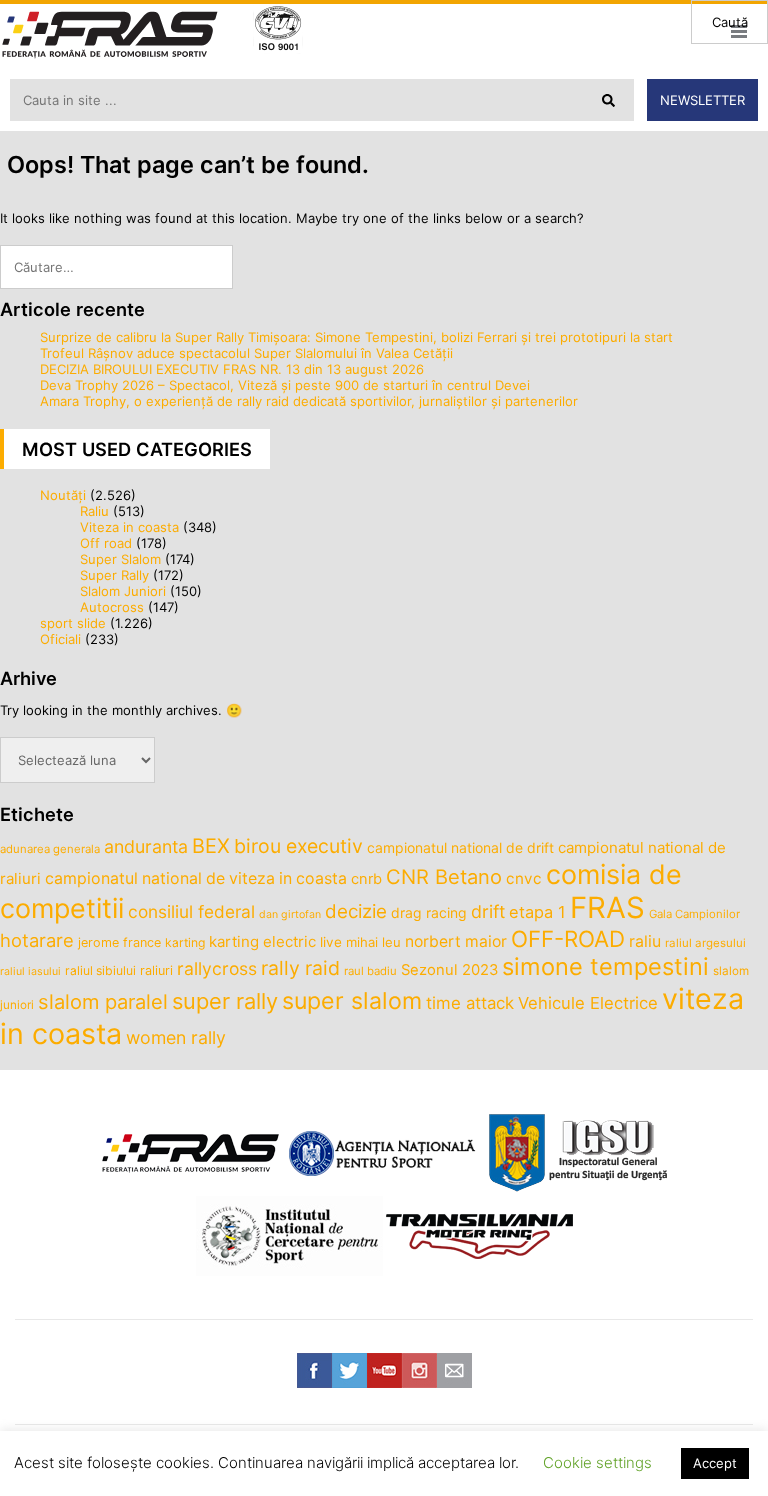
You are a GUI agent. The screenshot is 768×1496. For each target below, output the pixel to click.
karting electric (262, 941)
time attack (470, 1003)
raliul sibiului (100, 970)
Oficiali (60, 639)
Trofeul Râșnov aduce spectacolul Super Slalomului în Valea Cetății (246, 353)
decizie (356, 911)
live (331, 942)
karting (185, 942)
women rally (176, 1037)
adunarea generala (50, 849)
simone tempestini (605, 966)
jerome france (119, 942)
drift (488, 911)
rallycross (217, 968)
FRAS (607, 907)
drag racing (429, 912)
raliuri (156, 970)
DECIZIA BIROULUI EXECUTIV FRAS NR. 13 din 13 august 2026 (232, 369)
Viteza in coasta (129, 527)
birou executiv (298, 846)
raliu (645, 941)
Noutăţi (63, 495)
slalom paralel (103, 1002)
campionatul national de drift (460, 847)
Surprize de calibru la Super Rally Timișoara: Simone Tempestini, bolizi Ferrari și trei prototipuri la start (356, 337)
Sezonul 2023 (449, 970)
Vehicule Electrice (588, 1003)
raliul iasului (30, 971)
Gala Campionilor (694, 914)
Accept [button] (715, 1463)
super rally (225, 1001)
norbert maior (456, 941)
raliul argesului (705, 943)
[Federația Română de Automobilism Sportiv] (110, 36)
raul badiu (370, 971)
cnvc (524, 878)
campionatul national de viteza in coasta (196, 878)
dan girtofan (290, 914)
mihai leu (373, 942)
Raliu (94, 511)
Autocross (112, 607)
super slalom (352, 1001)
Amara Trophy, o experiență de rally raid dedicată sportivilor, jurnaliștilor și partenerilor (309, 401)
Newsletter (702, 100)
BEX (211, 846)
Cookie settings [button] (597, 1462)
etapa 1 (537, 912)
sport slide (73, 623)
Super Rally (114, 575)
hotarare (37, 940)
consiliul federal (191, 911)
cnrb (366, 879)
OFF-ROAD (568, 938)
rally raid (300, 968)
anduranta (146, 846)
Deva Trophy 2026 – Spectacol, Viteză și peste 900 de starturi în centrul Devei (285, 385)
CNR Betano (444, 877)
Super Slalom (120, 559)
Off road (106, 543)
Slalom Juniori (123, 591)
